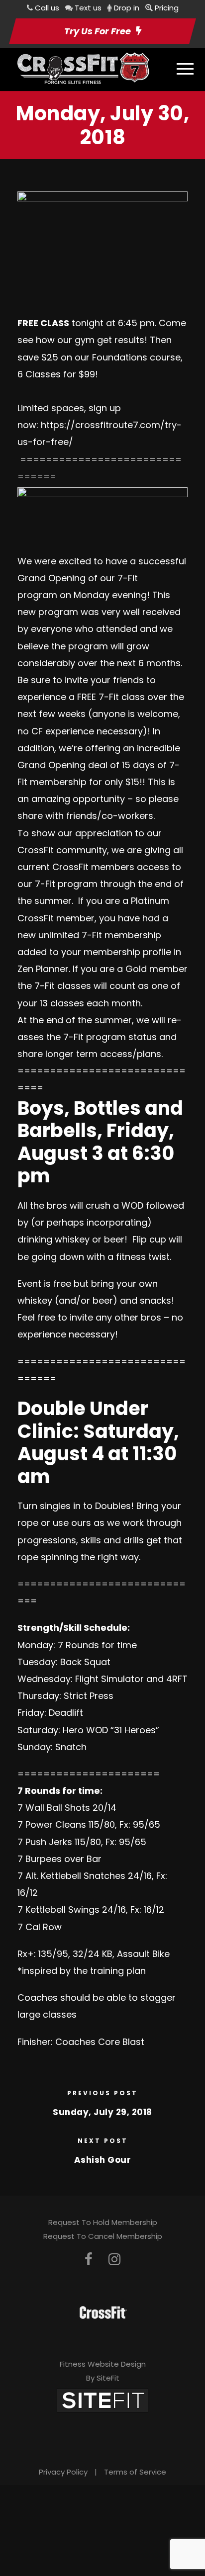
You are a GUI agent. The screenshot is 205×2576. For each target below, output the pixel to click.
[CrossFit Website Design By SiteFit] (102, 2400)
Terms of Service (135, 2472)
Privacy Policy (63, 2472)
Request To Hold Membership (103, 2222)
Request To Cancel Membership (103, 2236)
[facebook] (89, 2260)
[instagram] (114, 2260)
